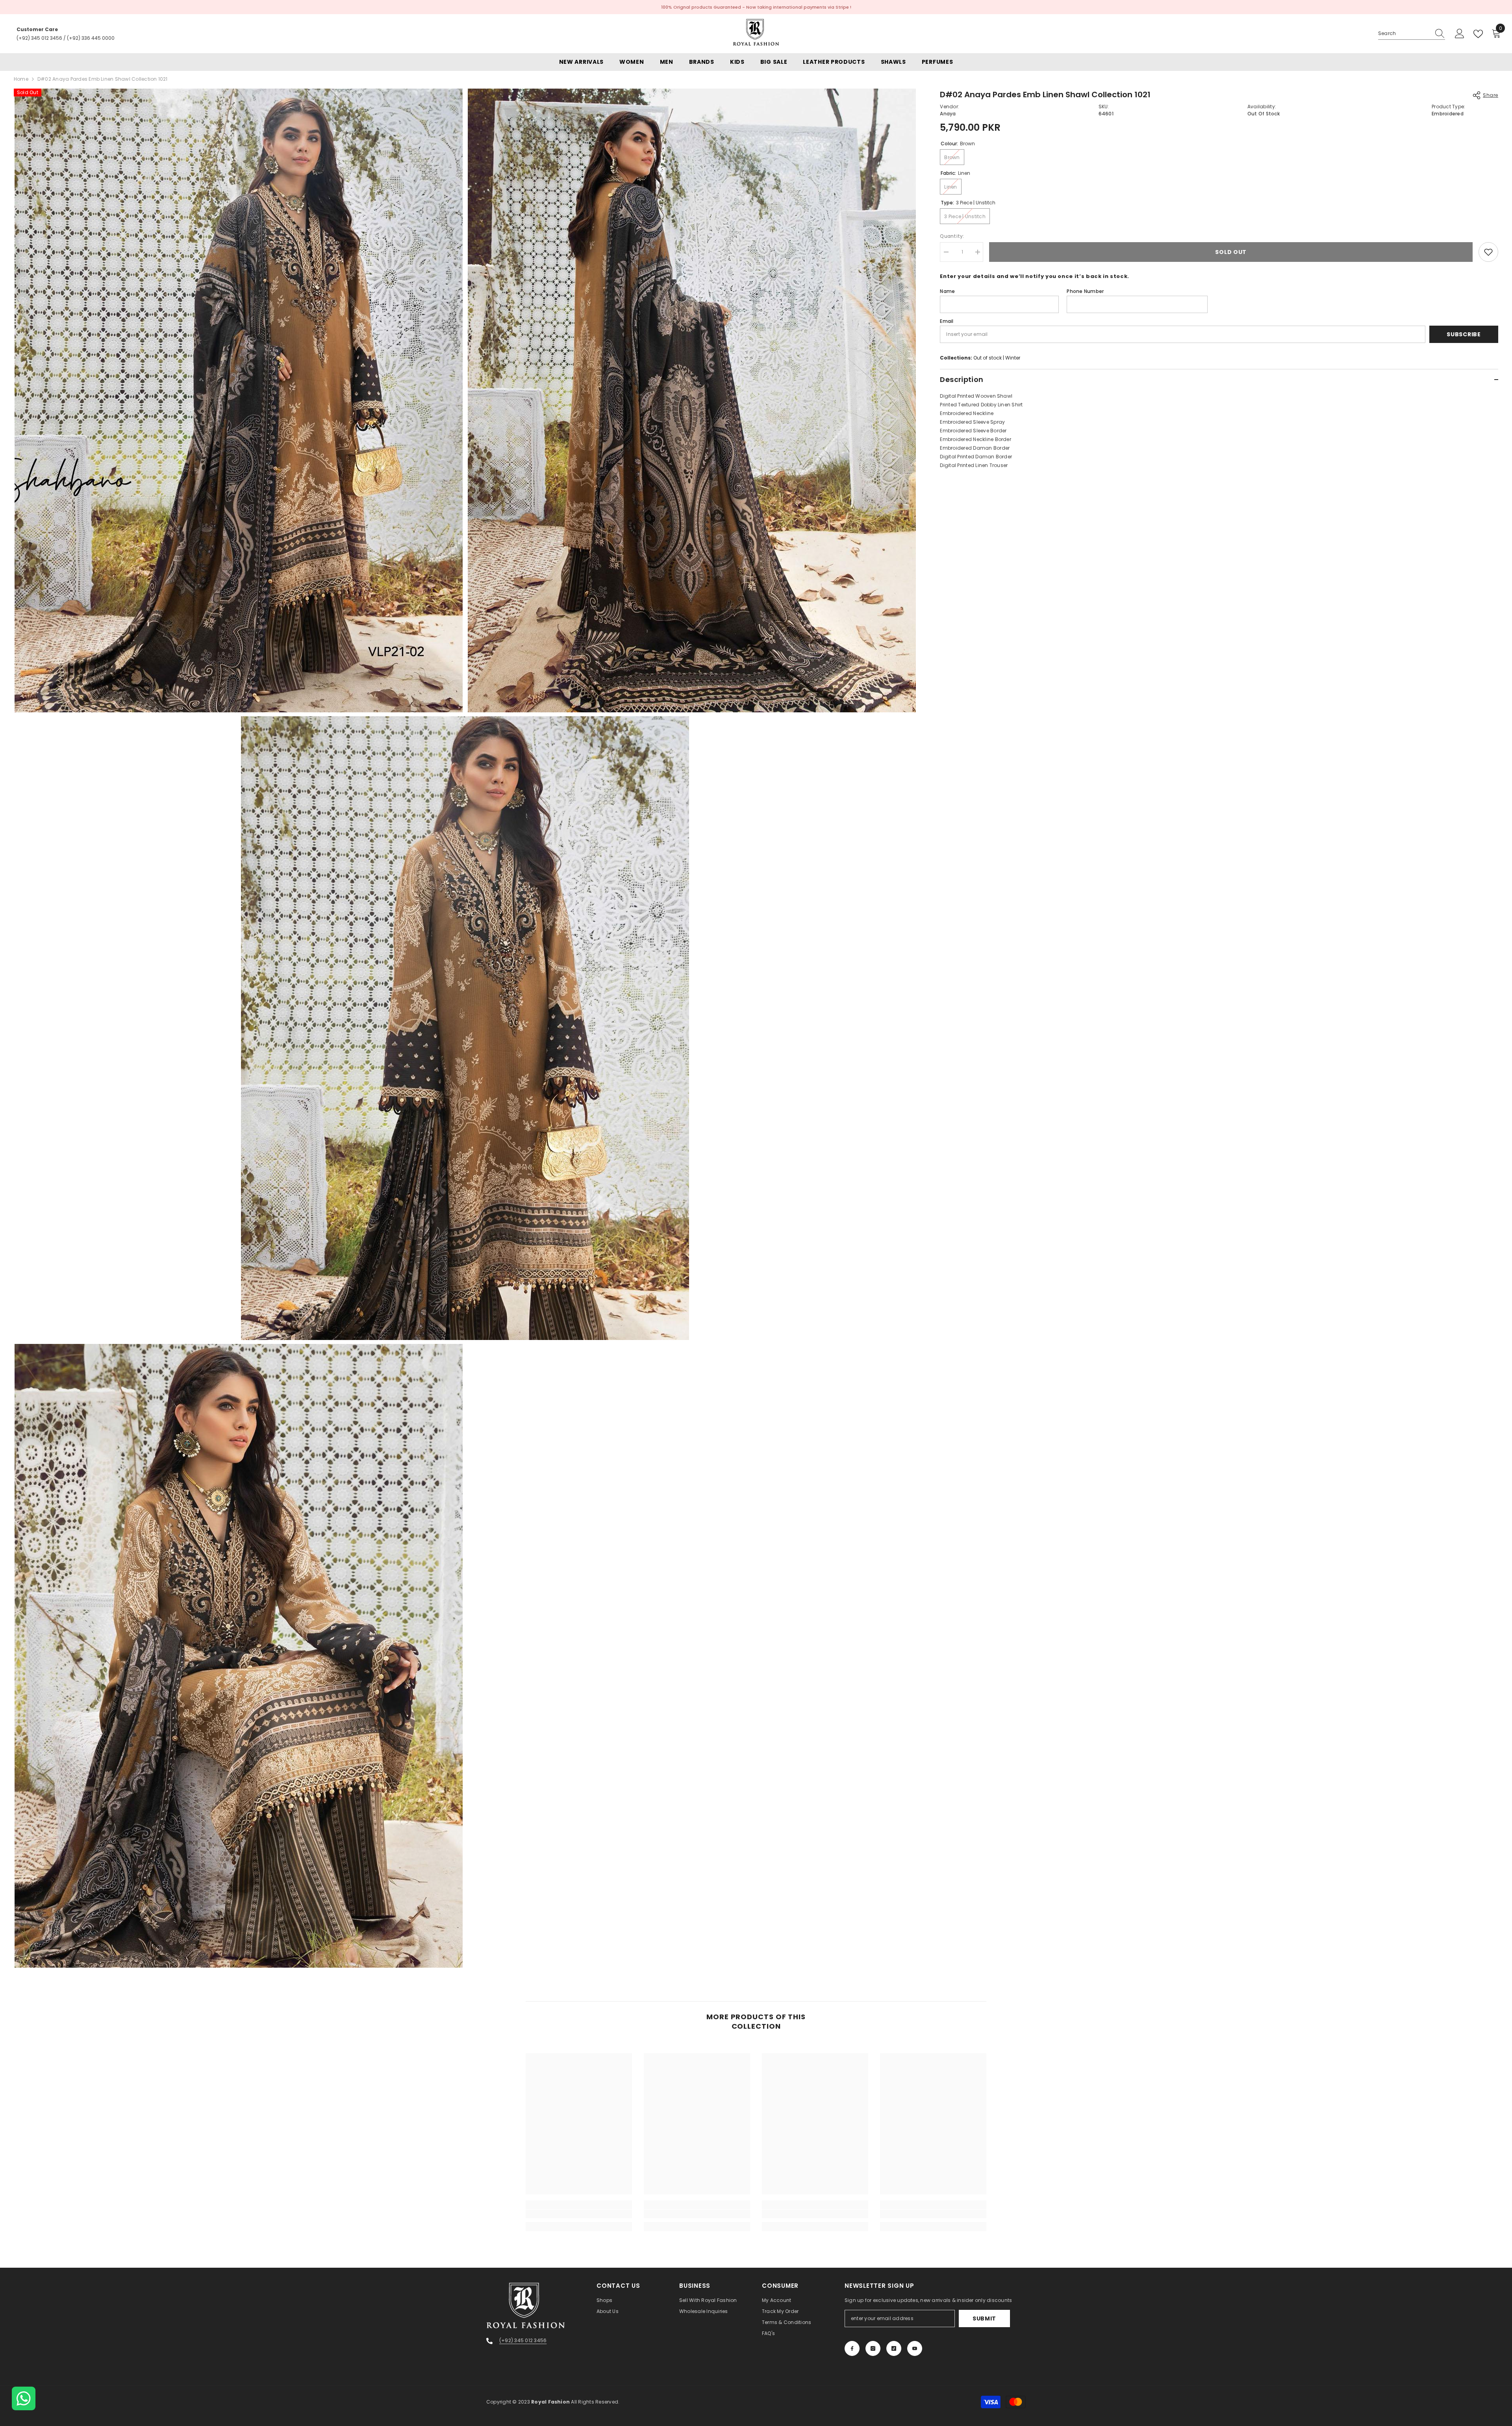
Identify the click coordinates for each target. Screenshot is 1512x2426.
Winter (1013, 358)
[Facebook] (852, 2348)
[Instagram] (873, 2348)
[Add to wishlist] (1488, 252)
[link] (579, 2214)
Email (947, 321)
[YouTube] (915, 2348)
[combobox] (1404, 33)
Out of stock (988, 358)
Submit (984, 2319)
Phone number (1085, 291)
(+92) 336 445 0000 (91, 38)
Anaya (948, 114)
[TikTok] (894, 2348)
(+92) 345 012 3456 (39, 38)
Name (947, 291)
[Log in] (1460, 34)
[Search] (1412, 34)
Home (21, 79)
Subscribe (1464, 334)
